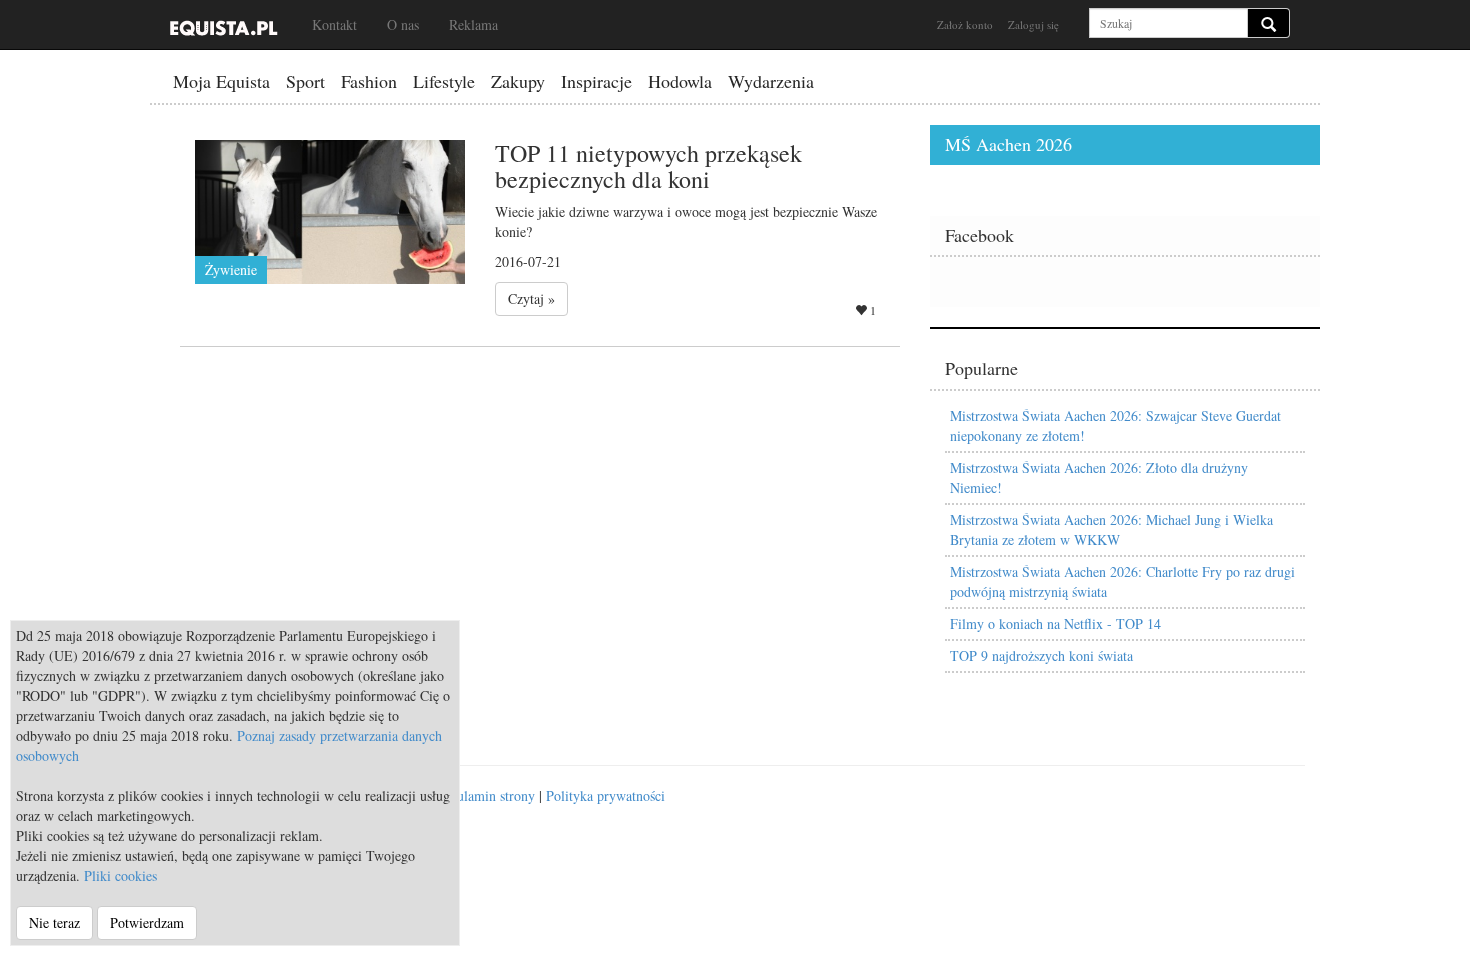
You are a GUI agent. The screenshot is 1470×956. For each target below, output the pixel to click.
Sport (305, 81)
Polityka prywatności (605, 795)
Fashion (369, 81)
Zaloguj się (1033, 24)
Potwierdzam (147, 922)
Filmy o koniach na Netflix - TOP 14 (1055, 623)
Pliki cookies (120, 875)
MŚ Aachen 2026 (1008, 144)
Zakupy (518, 81)
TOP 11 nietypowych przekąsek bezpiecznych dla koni (648, 166)
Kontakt (334, 24)
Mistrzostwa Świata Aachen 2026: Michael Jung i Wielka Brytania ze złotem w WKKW (1111, 529)
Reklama (473, 24)
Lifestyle (444, 81)
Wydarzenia (771, 81)
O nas (403, 24)
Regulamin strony (485, 795)
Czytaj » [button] (531, 298)
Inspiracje (596, 81)
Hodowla (680, 81)
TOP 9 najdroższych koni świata (1041, 655)
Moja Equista (221, 81)
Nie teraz (54, 922)
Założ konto (965, 24)
